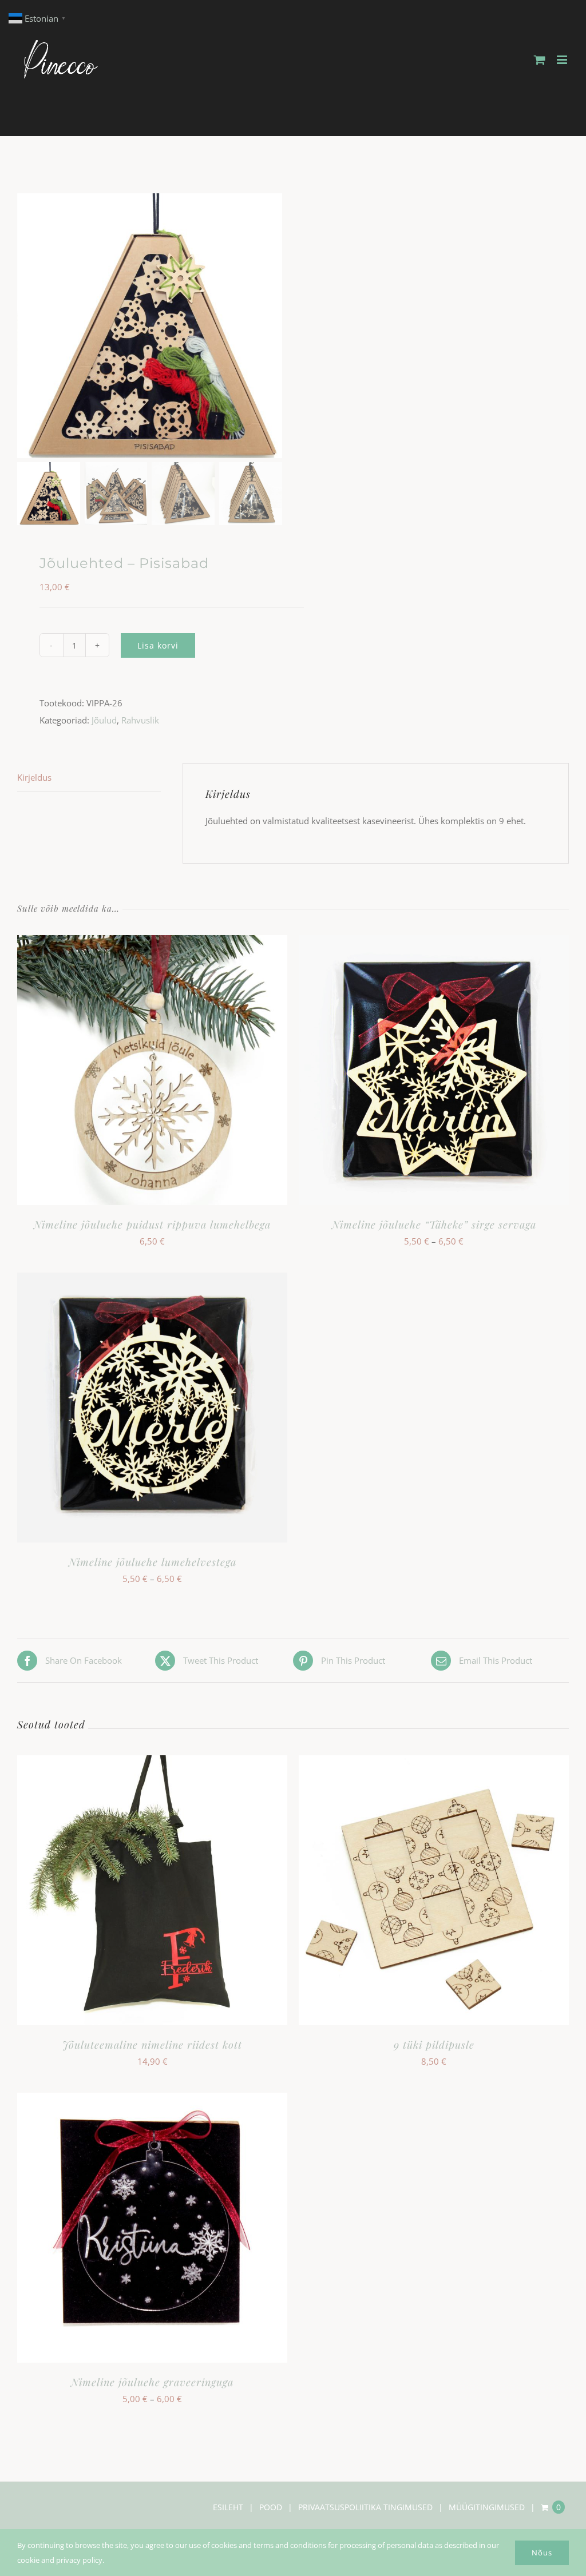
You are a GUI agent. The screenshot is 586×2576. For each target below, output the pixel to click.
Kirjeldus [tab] (34, 777)
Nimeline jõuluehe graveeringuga (152, 2382)
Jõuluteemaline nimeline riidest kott (152, 2045)
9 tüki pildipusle (434, 2045)
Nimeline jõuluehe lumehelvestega (153, 1562)
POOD (271, 2507)
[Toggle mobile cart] (540, 60)
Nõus (542, 2553)
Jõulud (104, 720)
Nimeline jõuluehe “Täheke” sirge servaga (434, 1225)
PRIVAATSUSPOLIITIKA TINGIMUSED (365, 2507)
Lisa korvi (158, 645)
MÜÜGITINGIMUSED (487, 2507)
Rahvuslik (140, 720)
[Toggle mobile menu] (563, 60)
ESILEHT (228, 2507)
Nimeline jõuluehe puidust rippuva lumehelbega (152, 1225)
